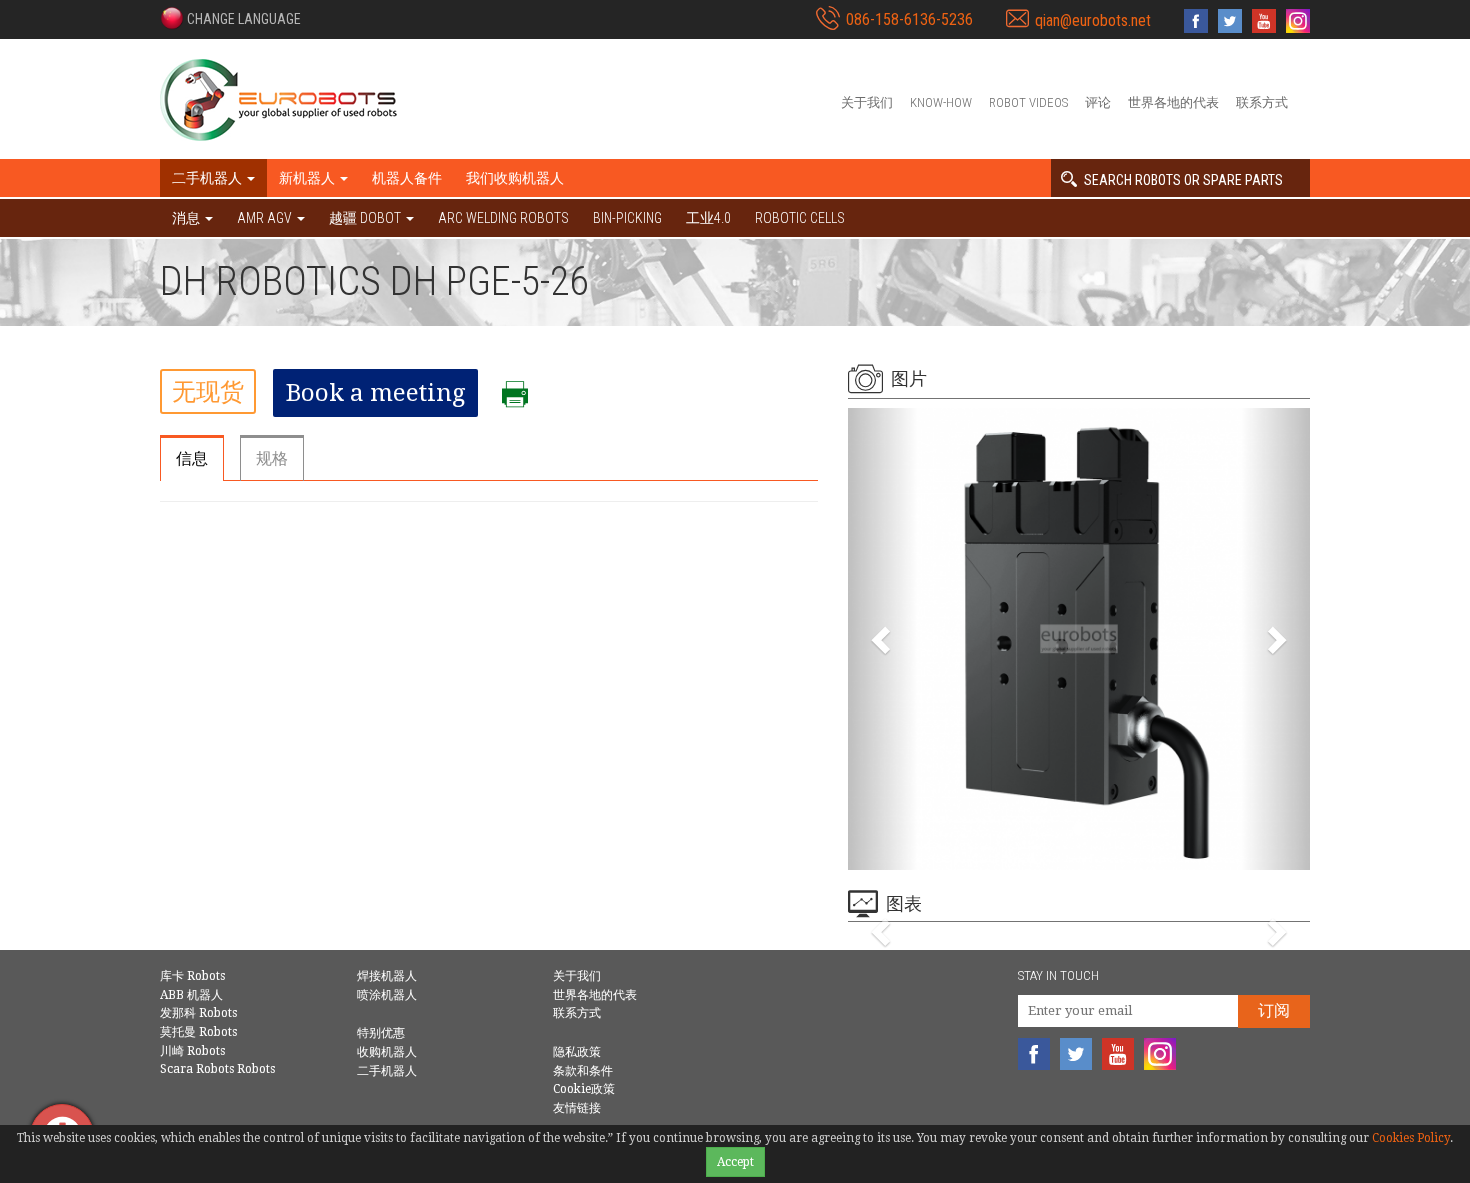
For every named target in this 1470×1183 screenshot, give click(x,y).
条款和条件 (583, 1071)
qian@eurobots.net (1093, 20)
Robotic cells (800, 218)
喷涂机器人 (387, 995)
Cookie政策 (584, 1089)
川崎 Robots (192, 1051)
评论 (1098, 102)
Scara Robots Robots (217, 1069)
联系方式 (1262, 102)
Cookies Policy (1411, 1138)
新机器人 (308, 178)
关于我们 (867, 102)
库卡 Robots (192, 976)
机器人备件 (407, 178)
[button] (230, 18)
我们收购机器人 (515, 178)
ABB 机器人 (191, 995)
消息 (187, 218)
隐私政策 (577, 1052)
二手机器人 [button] (208, 178)
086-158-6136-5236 (909, 19)
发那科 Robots (198, 1013)
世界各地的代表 (1173, 102)
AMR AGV (266, 218)
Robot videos (1028, 102)
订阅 (1274, 1010)
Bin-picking (627, 218)
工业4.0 (708, 218)
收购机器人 (387, 1052)
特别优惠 (381, 1033)
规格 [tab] (272, 458)
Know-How (941, 102)
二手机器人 (387, 1071)
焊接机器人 (387, 976)
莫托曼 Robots (198, 1032)
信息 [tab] (192, 458)
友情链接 (577, 1108)
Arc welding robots (503, 218)
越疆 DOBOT (366, 218)
